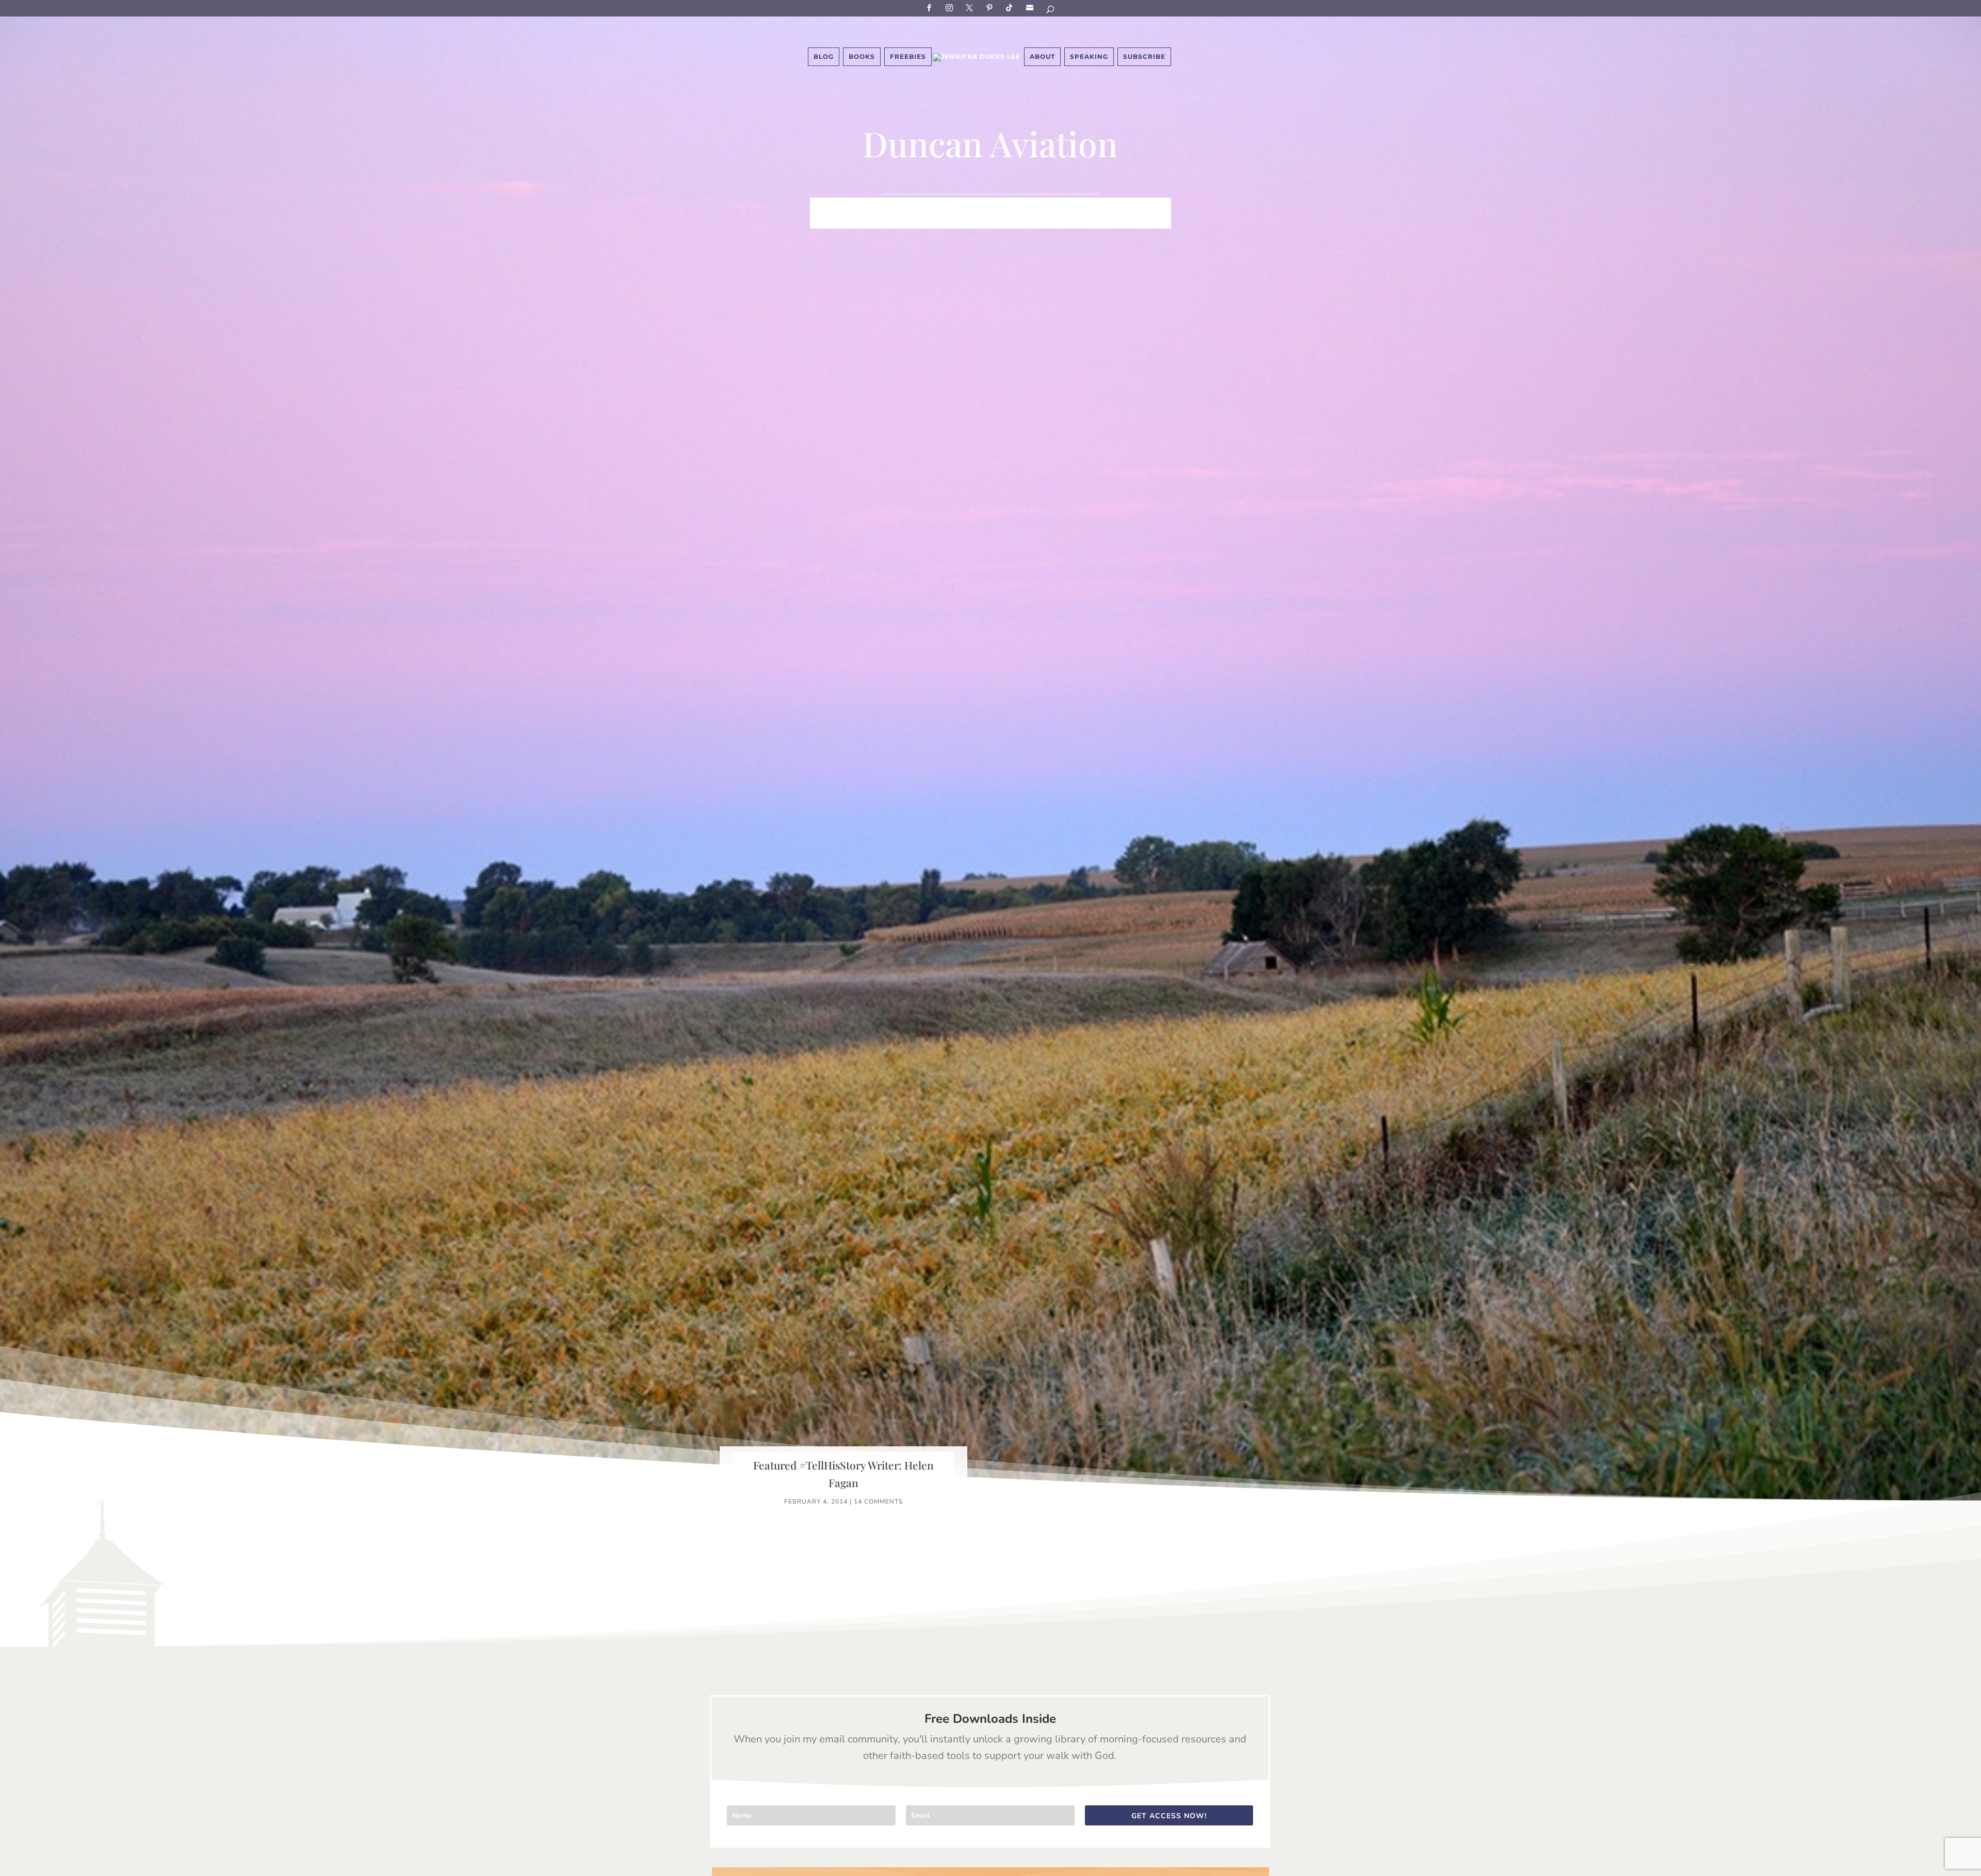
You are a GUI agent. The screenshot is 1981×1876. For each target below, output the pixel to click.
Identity (917, 206)
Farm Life (867, 206)
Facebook (931, 7)
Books (862, 56)
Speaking (1089, 56)
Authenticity (976, 221)
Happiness (969, 206)
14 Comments (878, 1502)
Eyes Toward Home (1045, 206)
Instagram (951, 7)
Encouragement (1134, 206)
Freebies (908, 56)
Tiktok (1011, 7)
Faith (823, 206)
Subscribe (1031, 7)
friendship (1041, 221)
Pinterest (991, 7)
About (1042, 56)
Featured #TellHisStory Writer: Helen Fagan (843, 1474)
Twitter (971, 7)
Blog (824, 56)
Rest (926, 221)
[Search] (1051, 11)
